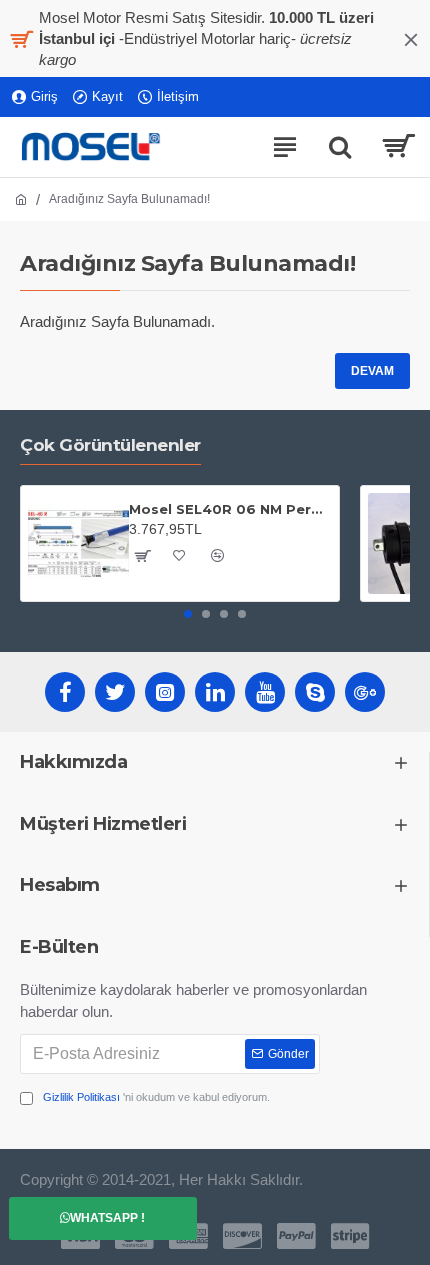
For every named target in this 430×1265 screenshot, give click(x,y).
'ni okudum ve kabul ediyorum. (156, 1097)
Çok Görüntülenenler (110, 445)
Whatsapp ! (107, 1218)
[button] (188, 614)
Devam (372, 371)
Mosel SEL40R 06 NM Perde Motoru (230, 509)
